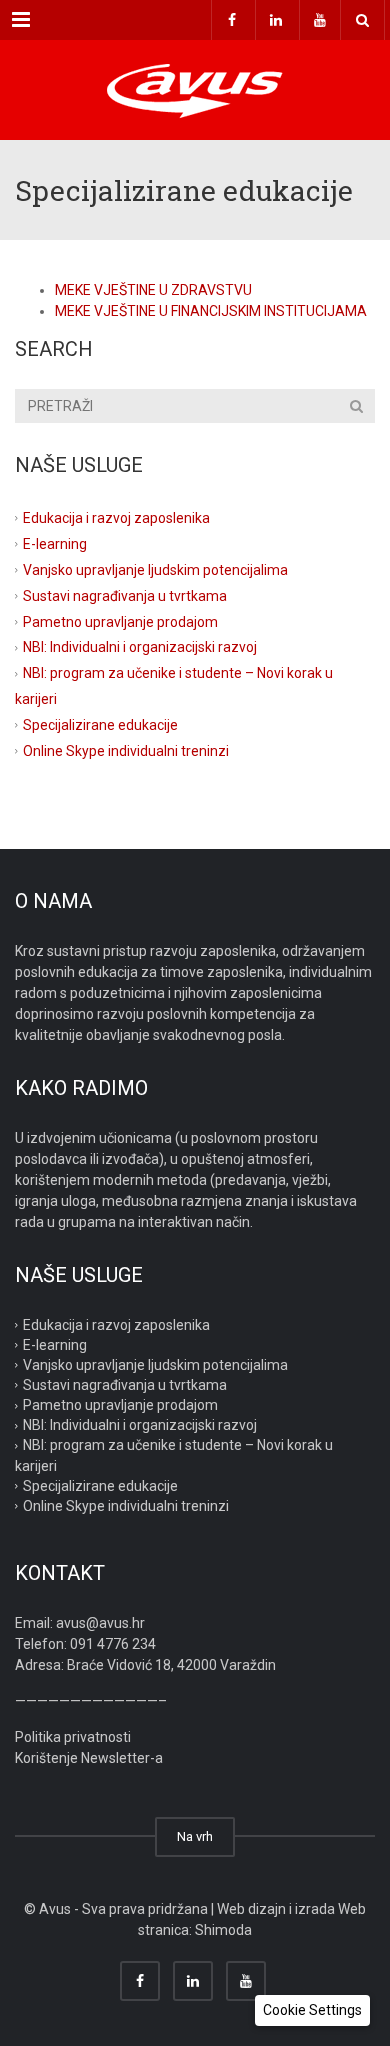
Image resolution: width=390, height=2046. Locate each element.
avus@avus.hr (100, 1623)
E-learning (55, 544)
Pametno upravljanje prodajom (120, 621)
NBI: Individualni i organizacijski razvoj (140, 647)
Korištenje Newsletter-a (89, 1758)
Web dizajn (251, 1909)
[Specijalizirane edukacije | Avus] (195, 90)
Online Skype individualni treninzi (126, 751)
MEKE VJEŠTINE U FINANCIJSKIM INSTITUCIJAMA (211, 311)
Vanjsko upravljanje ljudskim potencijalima (155, 569)
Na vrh (195, 1836)
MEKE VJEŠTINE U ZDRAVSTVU (153, 290)
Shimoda (223, 1930)
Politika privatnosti (73, 1737)
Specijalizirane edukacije (100, 725)
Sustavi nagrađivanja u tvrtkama (125, 595)
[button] (312, 2010)
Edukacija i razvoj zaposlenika (116, 518)
